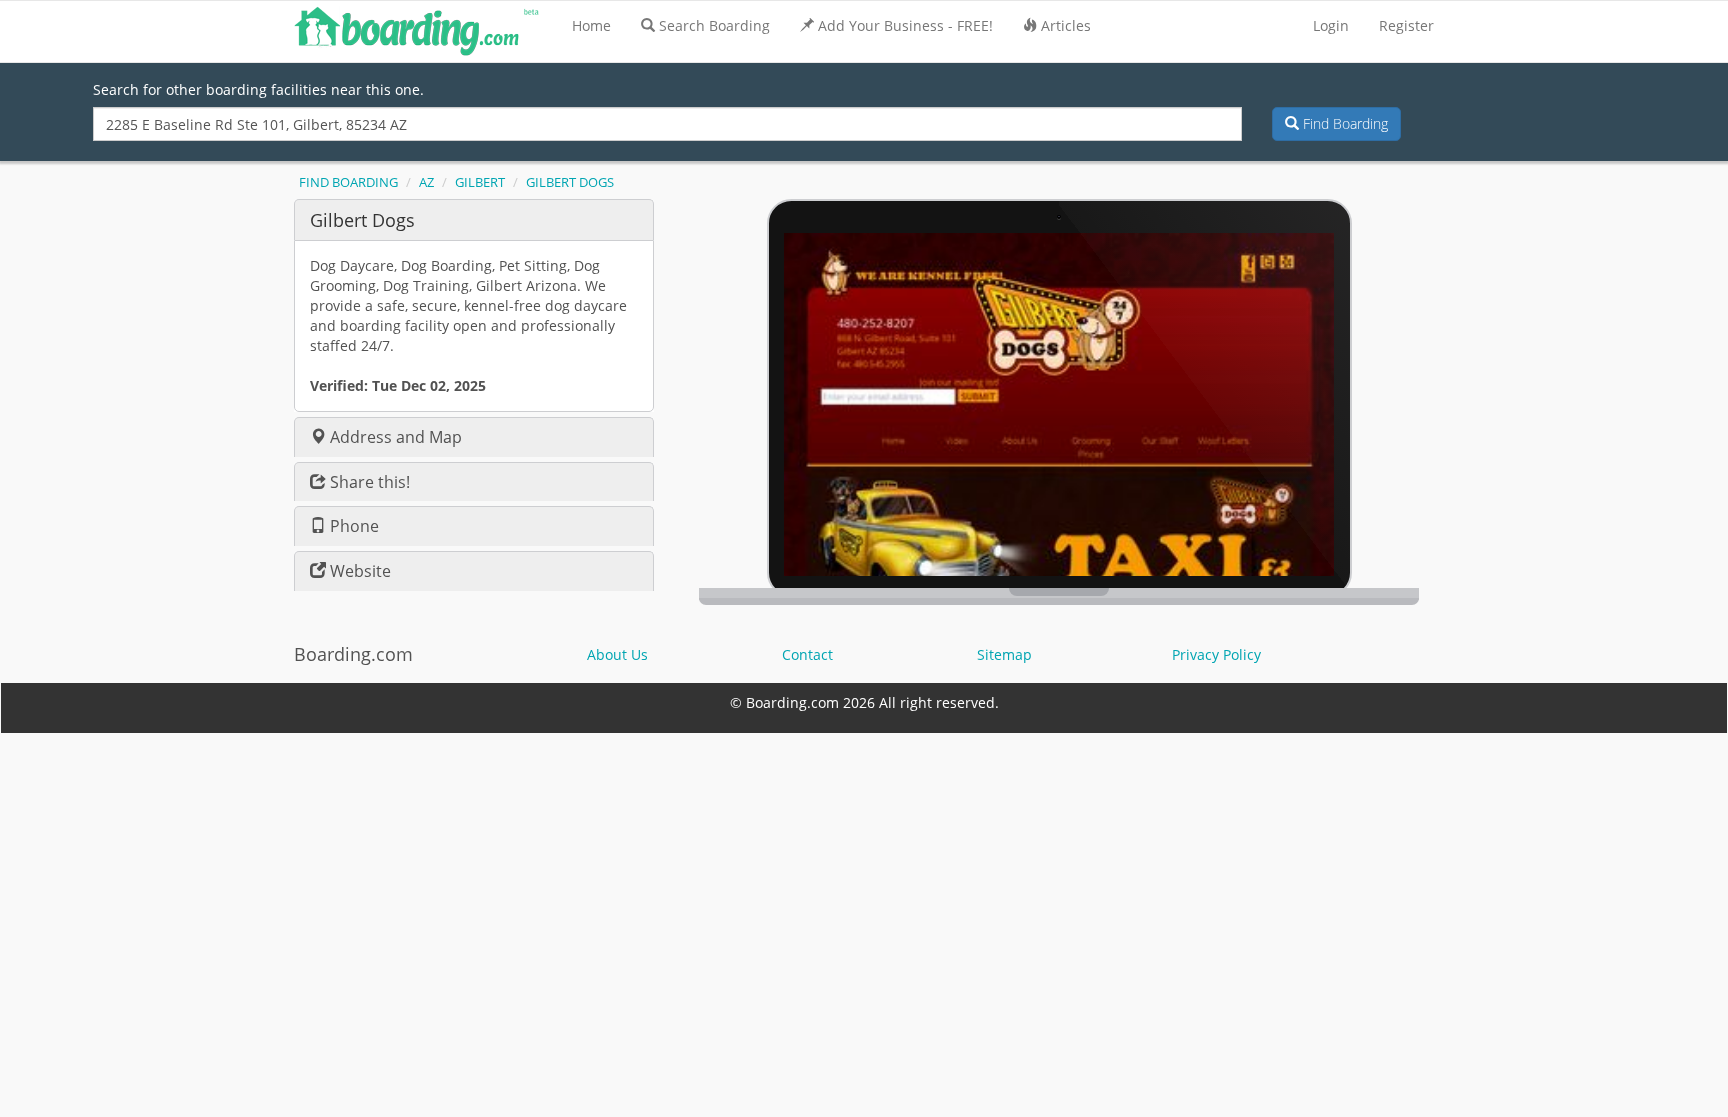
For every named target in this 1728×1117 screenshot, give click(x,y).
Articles (1066, 25)
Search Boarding (714, 25)
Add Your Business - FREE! (905, 25)
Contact (807, 654)
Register (1406, 25)
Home (591, 25)
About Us (617, 654)
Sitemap (1004, 654)
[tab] (474, 219)
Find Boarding (1343, 123)
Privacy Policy (1216, 654)
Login (1331, 25)
